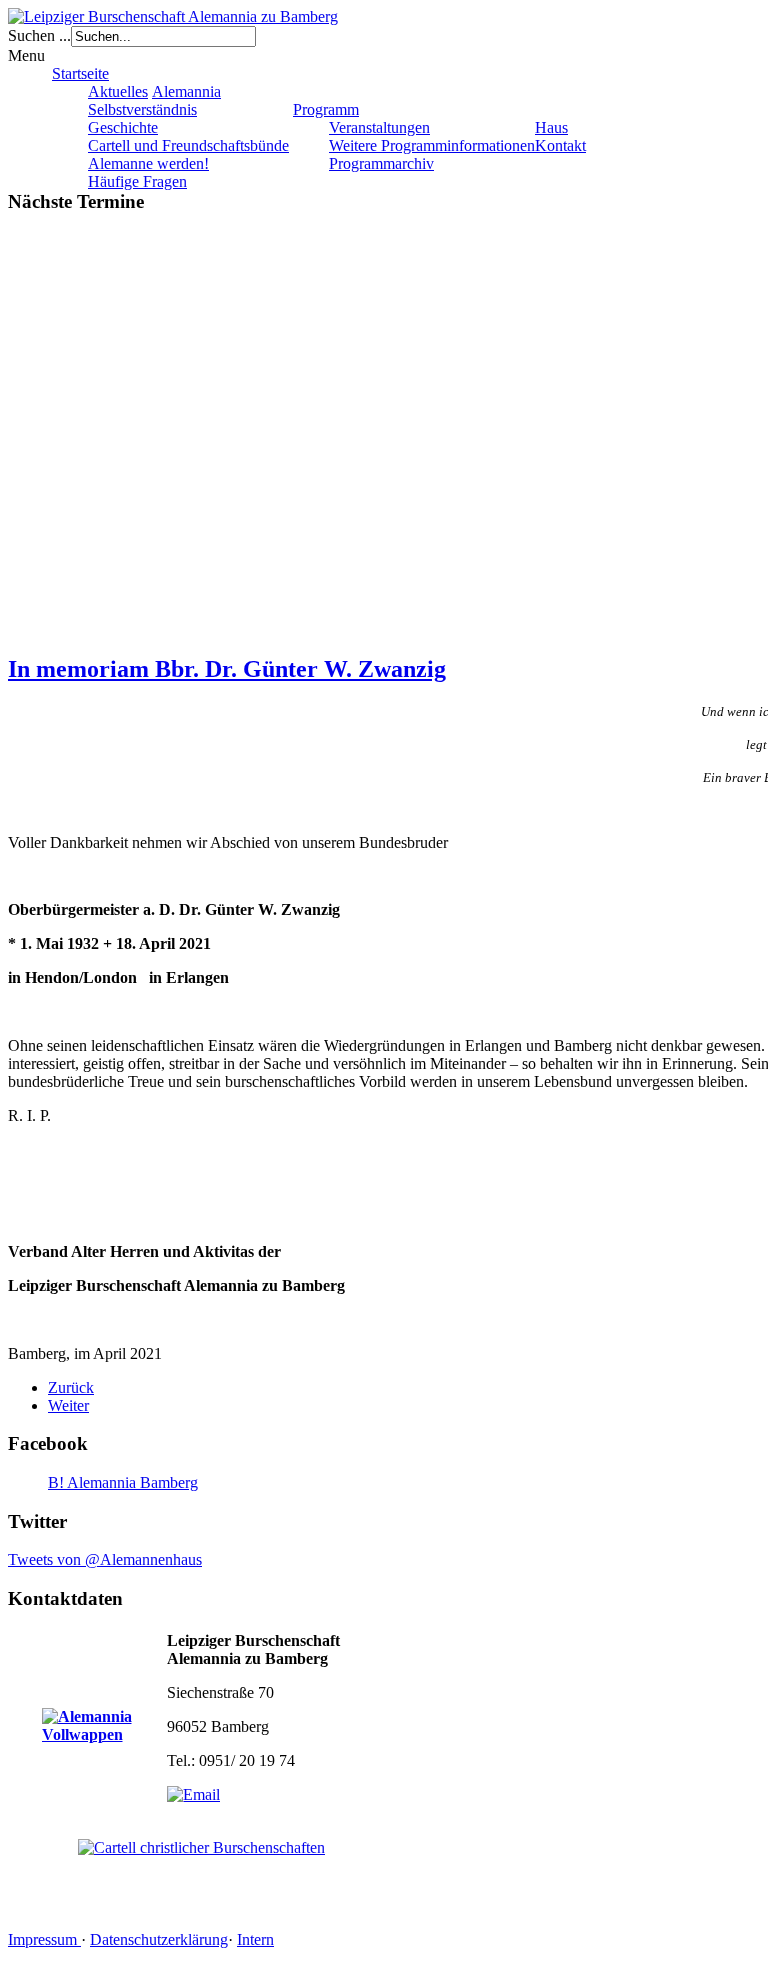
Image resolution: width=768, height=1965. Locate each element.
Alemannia (186, 91)
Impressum (44, 1939)
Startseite (80, 73)
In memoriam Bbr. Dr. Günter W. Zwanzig (227, 669)
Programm (326, 109)
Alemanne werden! (148, 163)
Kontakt (560, 145)
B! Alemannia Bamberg (123, 1482)
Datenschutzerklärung (159, 1939)
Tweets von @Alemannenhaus (105, 1559)
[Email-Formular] (193, 1794)
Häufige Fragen (137, 181)
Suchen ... (39, 35)
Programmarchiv (381, 163)
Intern (255, 1939)
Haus (551, 127)
